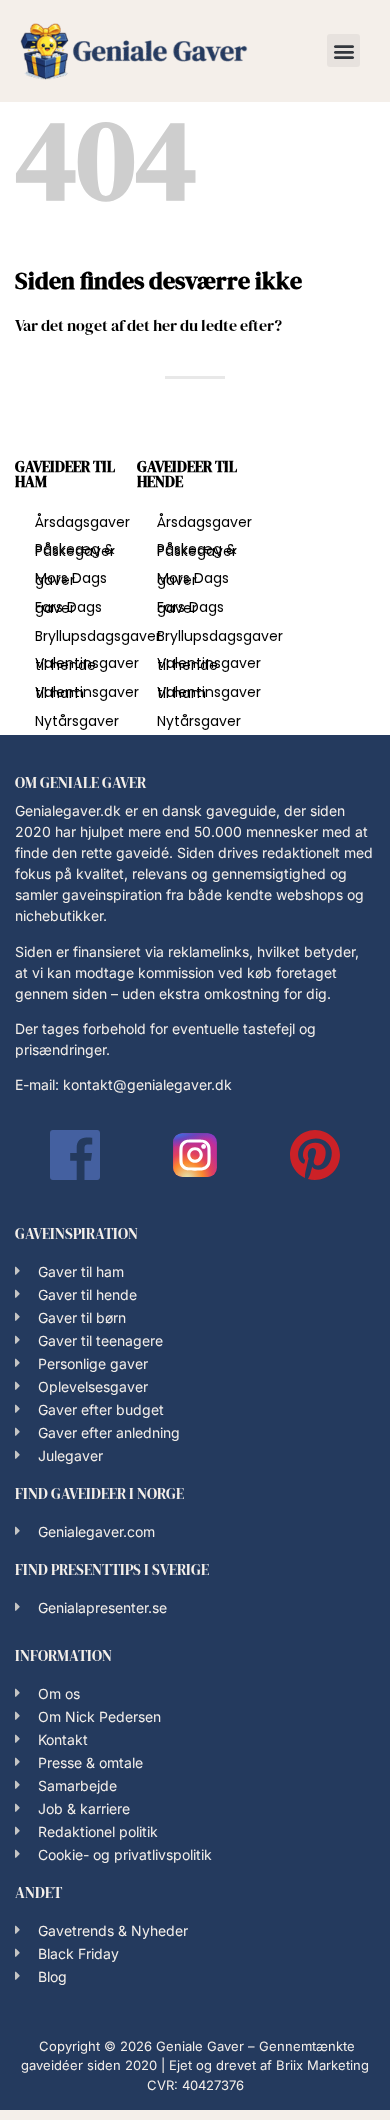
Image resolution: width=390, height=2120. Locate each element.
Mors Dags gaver (71, 578)
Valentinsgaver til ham (86, 692)
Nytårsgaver (77, 721)
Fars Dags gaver (68, 607)
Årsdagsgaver (82, 522)
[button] (343, 50)
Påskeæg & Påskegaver (75, 549)
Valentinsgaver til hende (86, 663)
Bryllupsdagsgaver (86, 636)
